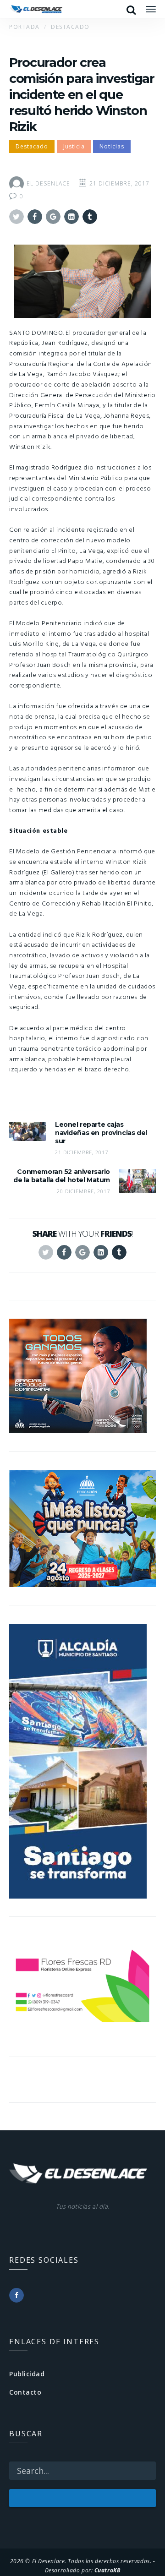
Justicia (74, 146)
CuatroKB (107, 2570)
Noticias (112, 146)
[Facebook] (16, 2295)
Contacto (25, 2392)
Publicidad (27, 2374)
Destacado (32, 146)
